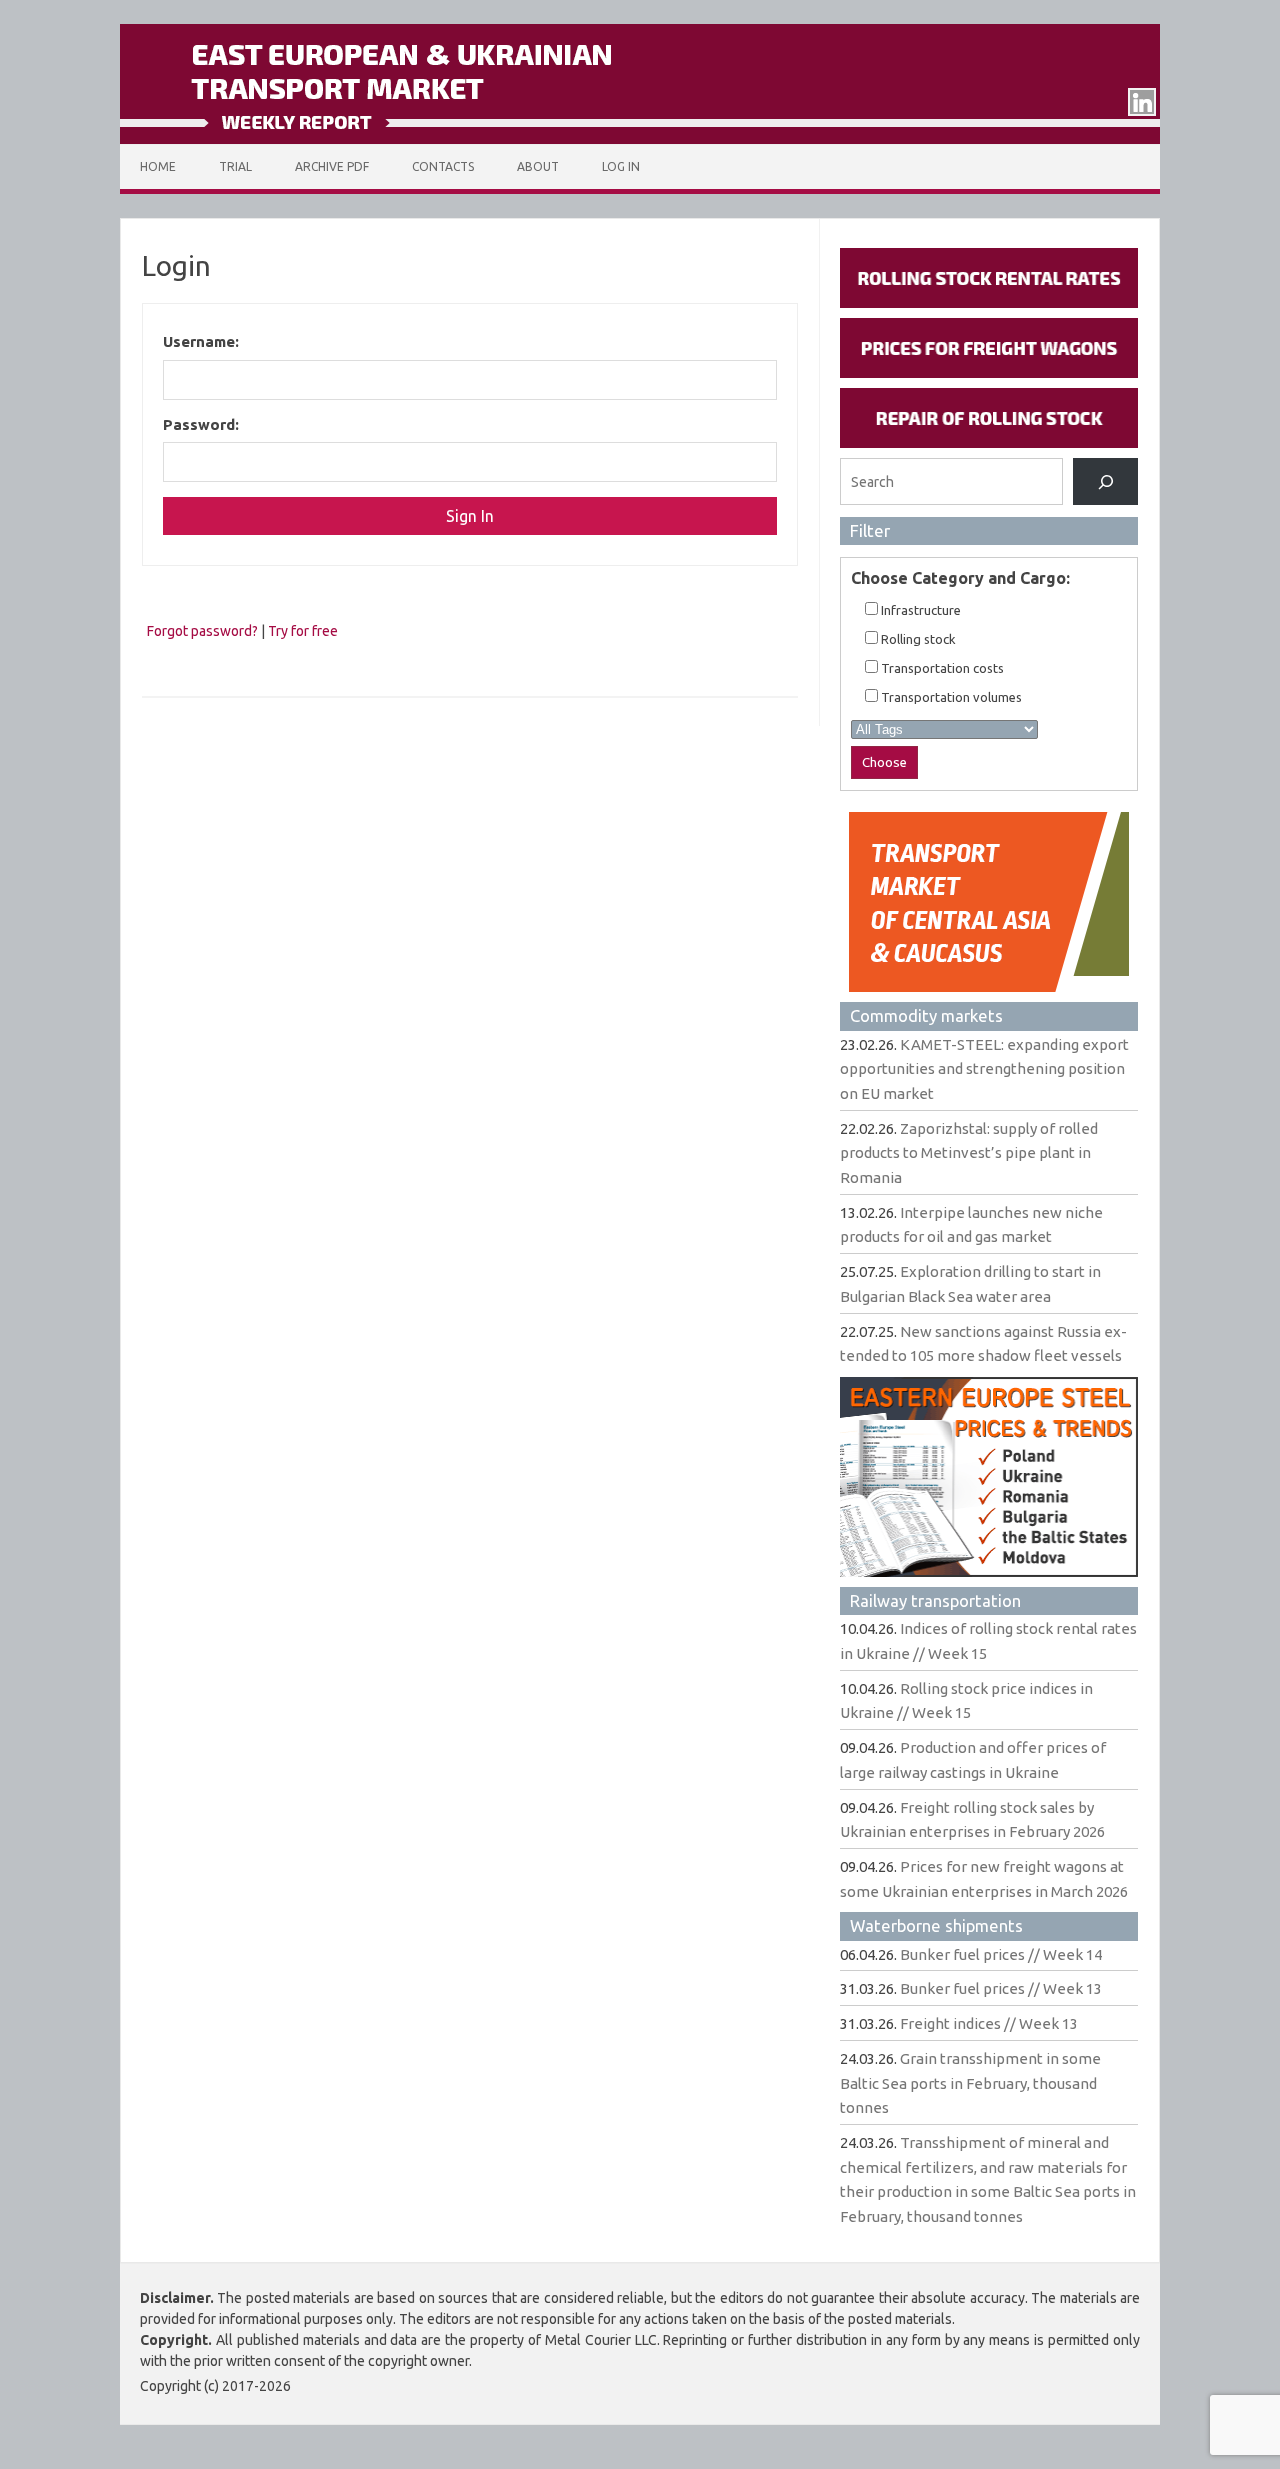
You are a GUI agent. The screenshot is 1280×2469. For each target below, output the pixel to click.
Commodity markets (926, 1015)
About (538, 166)
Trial (235, 166)
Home (158, 166)
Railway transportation (935, 1600)
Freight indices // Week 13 (989, 2023)
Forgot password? (202, 631)
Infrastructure (919, 610)
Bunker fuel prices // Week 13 (1001, 1988)
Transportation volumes (950, 697)
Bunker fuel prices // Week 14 (1001, 1954)
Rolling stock (917, 639)
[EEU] (640, 139)
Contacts (443, 166)
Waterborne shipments (936, 1925)
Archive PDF (332, 166)
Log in (621, 166)
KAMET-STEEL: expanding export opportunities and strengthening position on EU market (984, 1069)
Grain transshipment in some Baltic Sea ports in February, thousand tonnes (970, 2083)
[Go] (1105, 481)
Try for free (303, 631)
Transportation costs (941, 668)
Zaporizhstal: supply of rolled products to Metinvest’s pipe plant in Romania (969, 1153)
